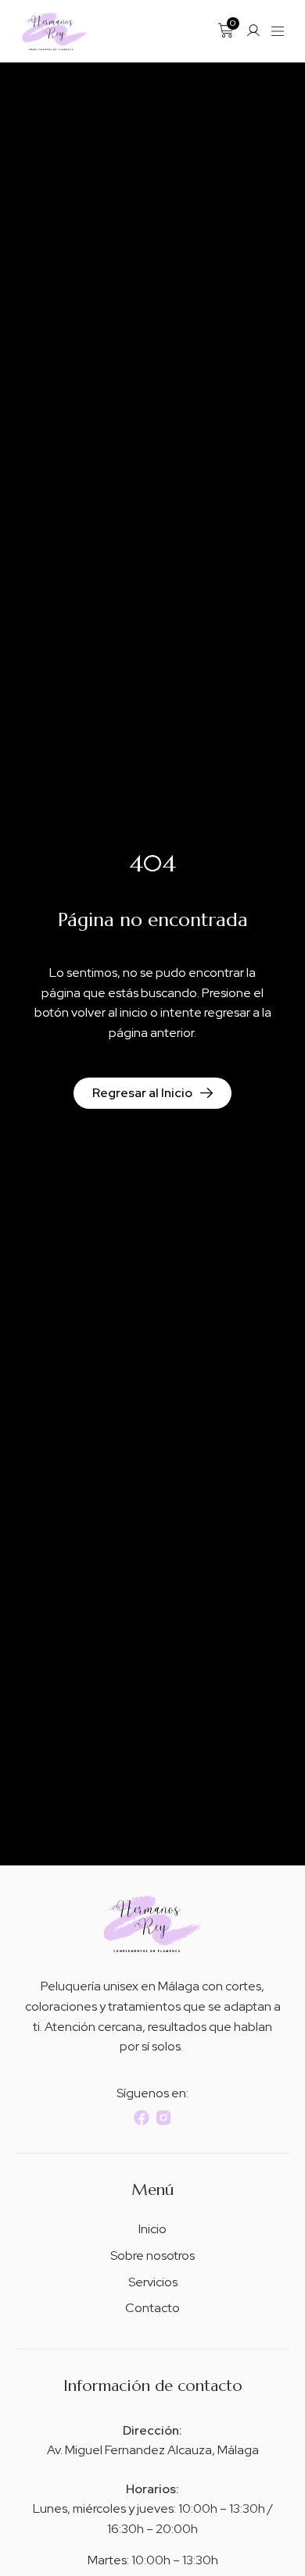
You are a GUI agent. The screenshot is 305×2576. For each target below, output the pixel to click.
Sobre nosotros (152, 2255)
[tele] (55, 31)
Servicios (153, 2282)
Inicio (152, 2229)
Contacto (152, 2308)
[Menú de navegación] (278, 31)
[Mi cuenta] (253, 30)
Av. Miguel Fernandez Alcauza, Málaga (153, 2450)
